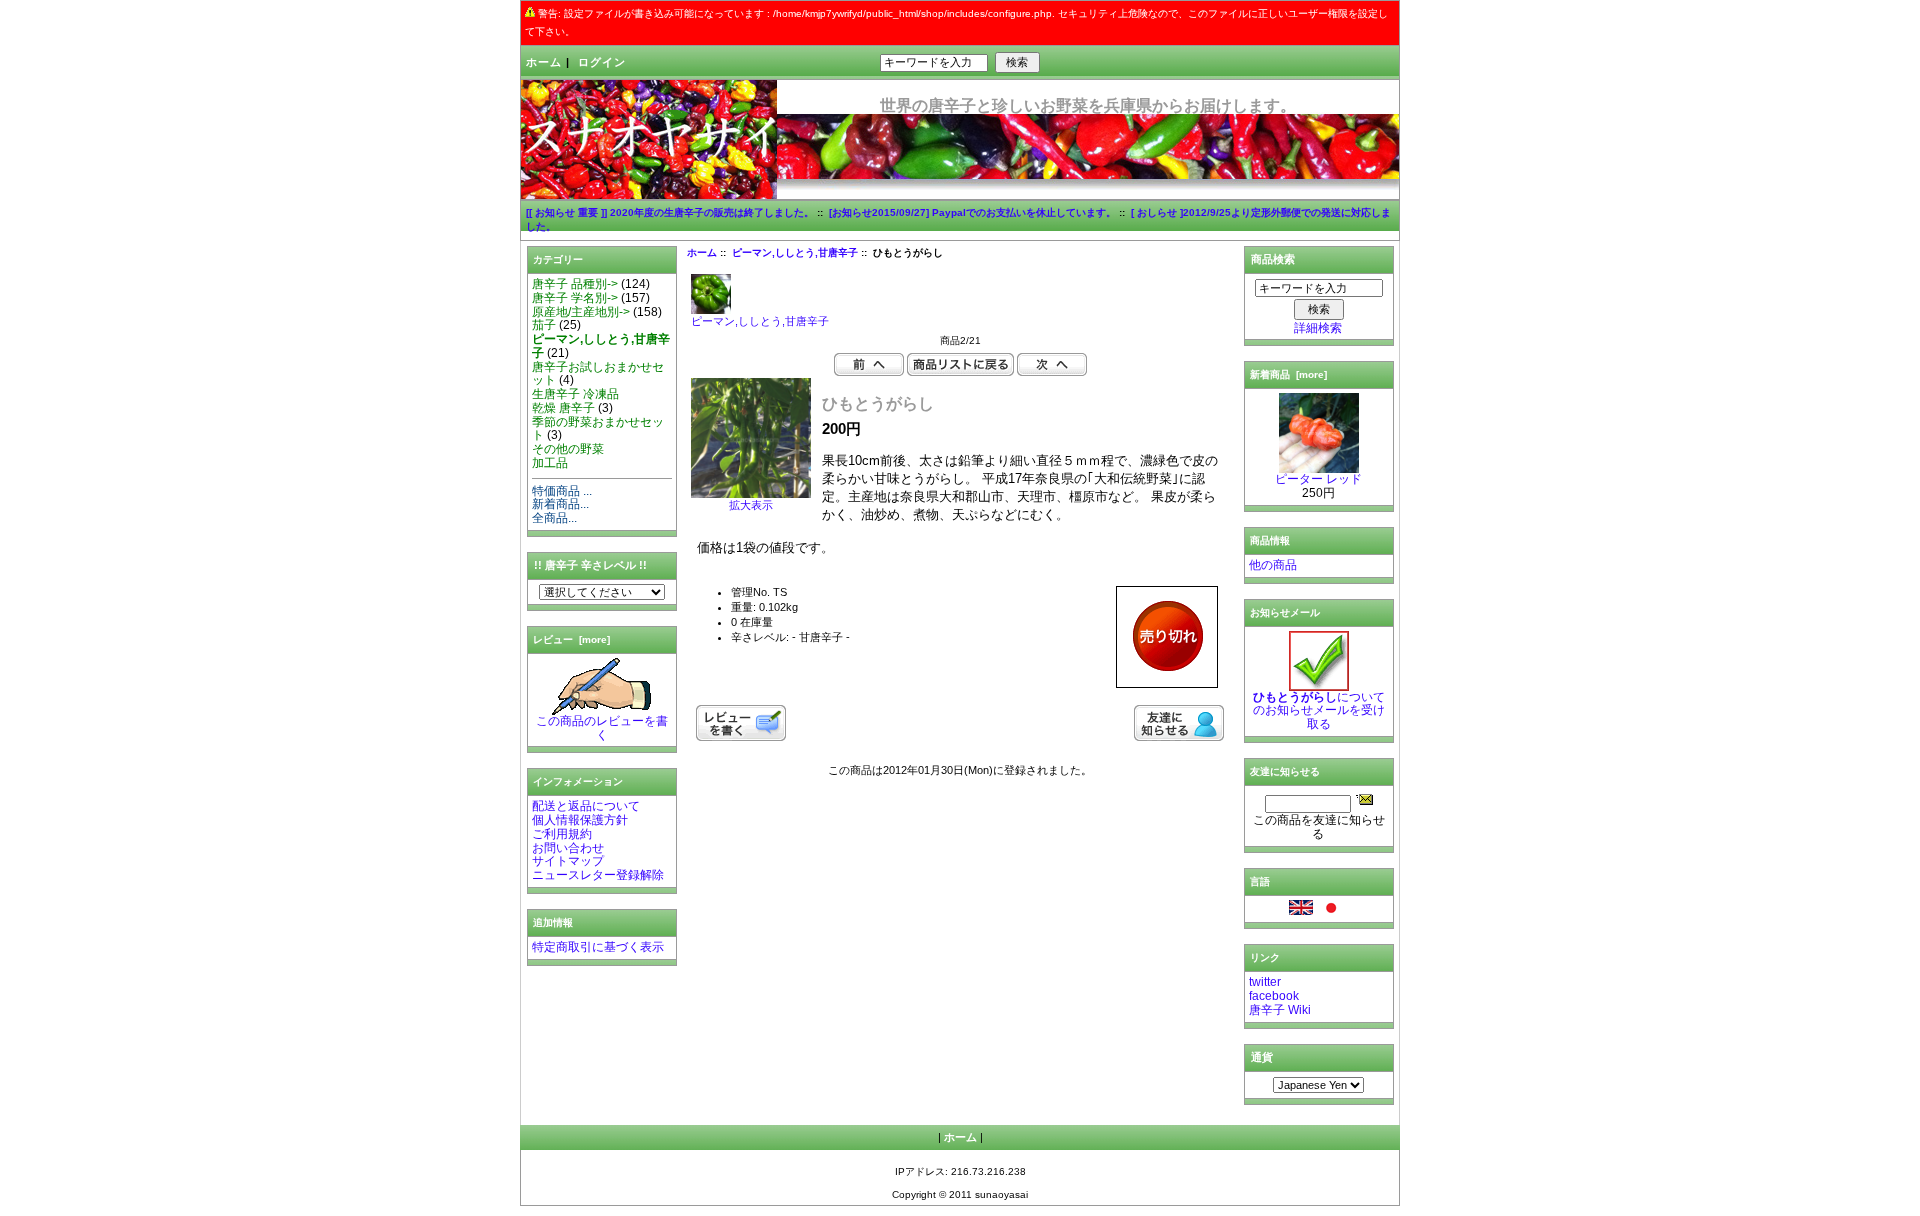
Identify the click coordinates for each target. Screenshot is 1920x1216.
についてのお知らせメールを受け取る (1319, 711)
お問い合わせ (568, 848)
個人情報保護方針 (580, 820)
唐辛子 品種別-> (575, 284)
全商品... (554, 518)
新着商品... (560, 504)
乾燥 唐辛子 (563, 408)
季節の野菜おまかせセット (598, 429)
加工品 (550, 463)
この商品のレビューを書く (602, 728)
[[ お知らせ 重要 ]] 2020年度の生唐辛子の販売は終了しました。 (670, 212)
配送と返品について (586, 806)
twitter (1265, 982)
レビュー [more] (571, 639)
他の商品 (1273, 565)
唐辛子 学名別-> (575, 298)
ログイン (602, 62)
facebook (1274, 996)
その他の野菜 (568, 449)
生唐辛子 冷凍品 (575, 394)
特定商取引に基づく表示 (598, 947)
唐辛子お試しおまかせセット (598, 374)
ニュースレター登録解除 (598, 875)
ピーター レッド (1318, 479)
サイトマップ (568, 861)
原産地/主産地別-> (581, 312)
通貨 (1262, 1057)
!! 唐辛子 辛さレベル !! (590, 565)
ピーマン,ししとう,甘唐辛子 (795, 252)
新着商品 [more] (1288, 374)
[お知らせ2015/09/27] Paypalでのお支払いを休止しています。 (972, 212)
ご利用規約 (562, 834)
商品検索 (1273, 259)
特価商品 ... (562, 491)
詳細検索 (1318, 328)
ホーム (544, 62)
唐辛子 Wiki (1280, 1010)
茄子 (544, 325)
